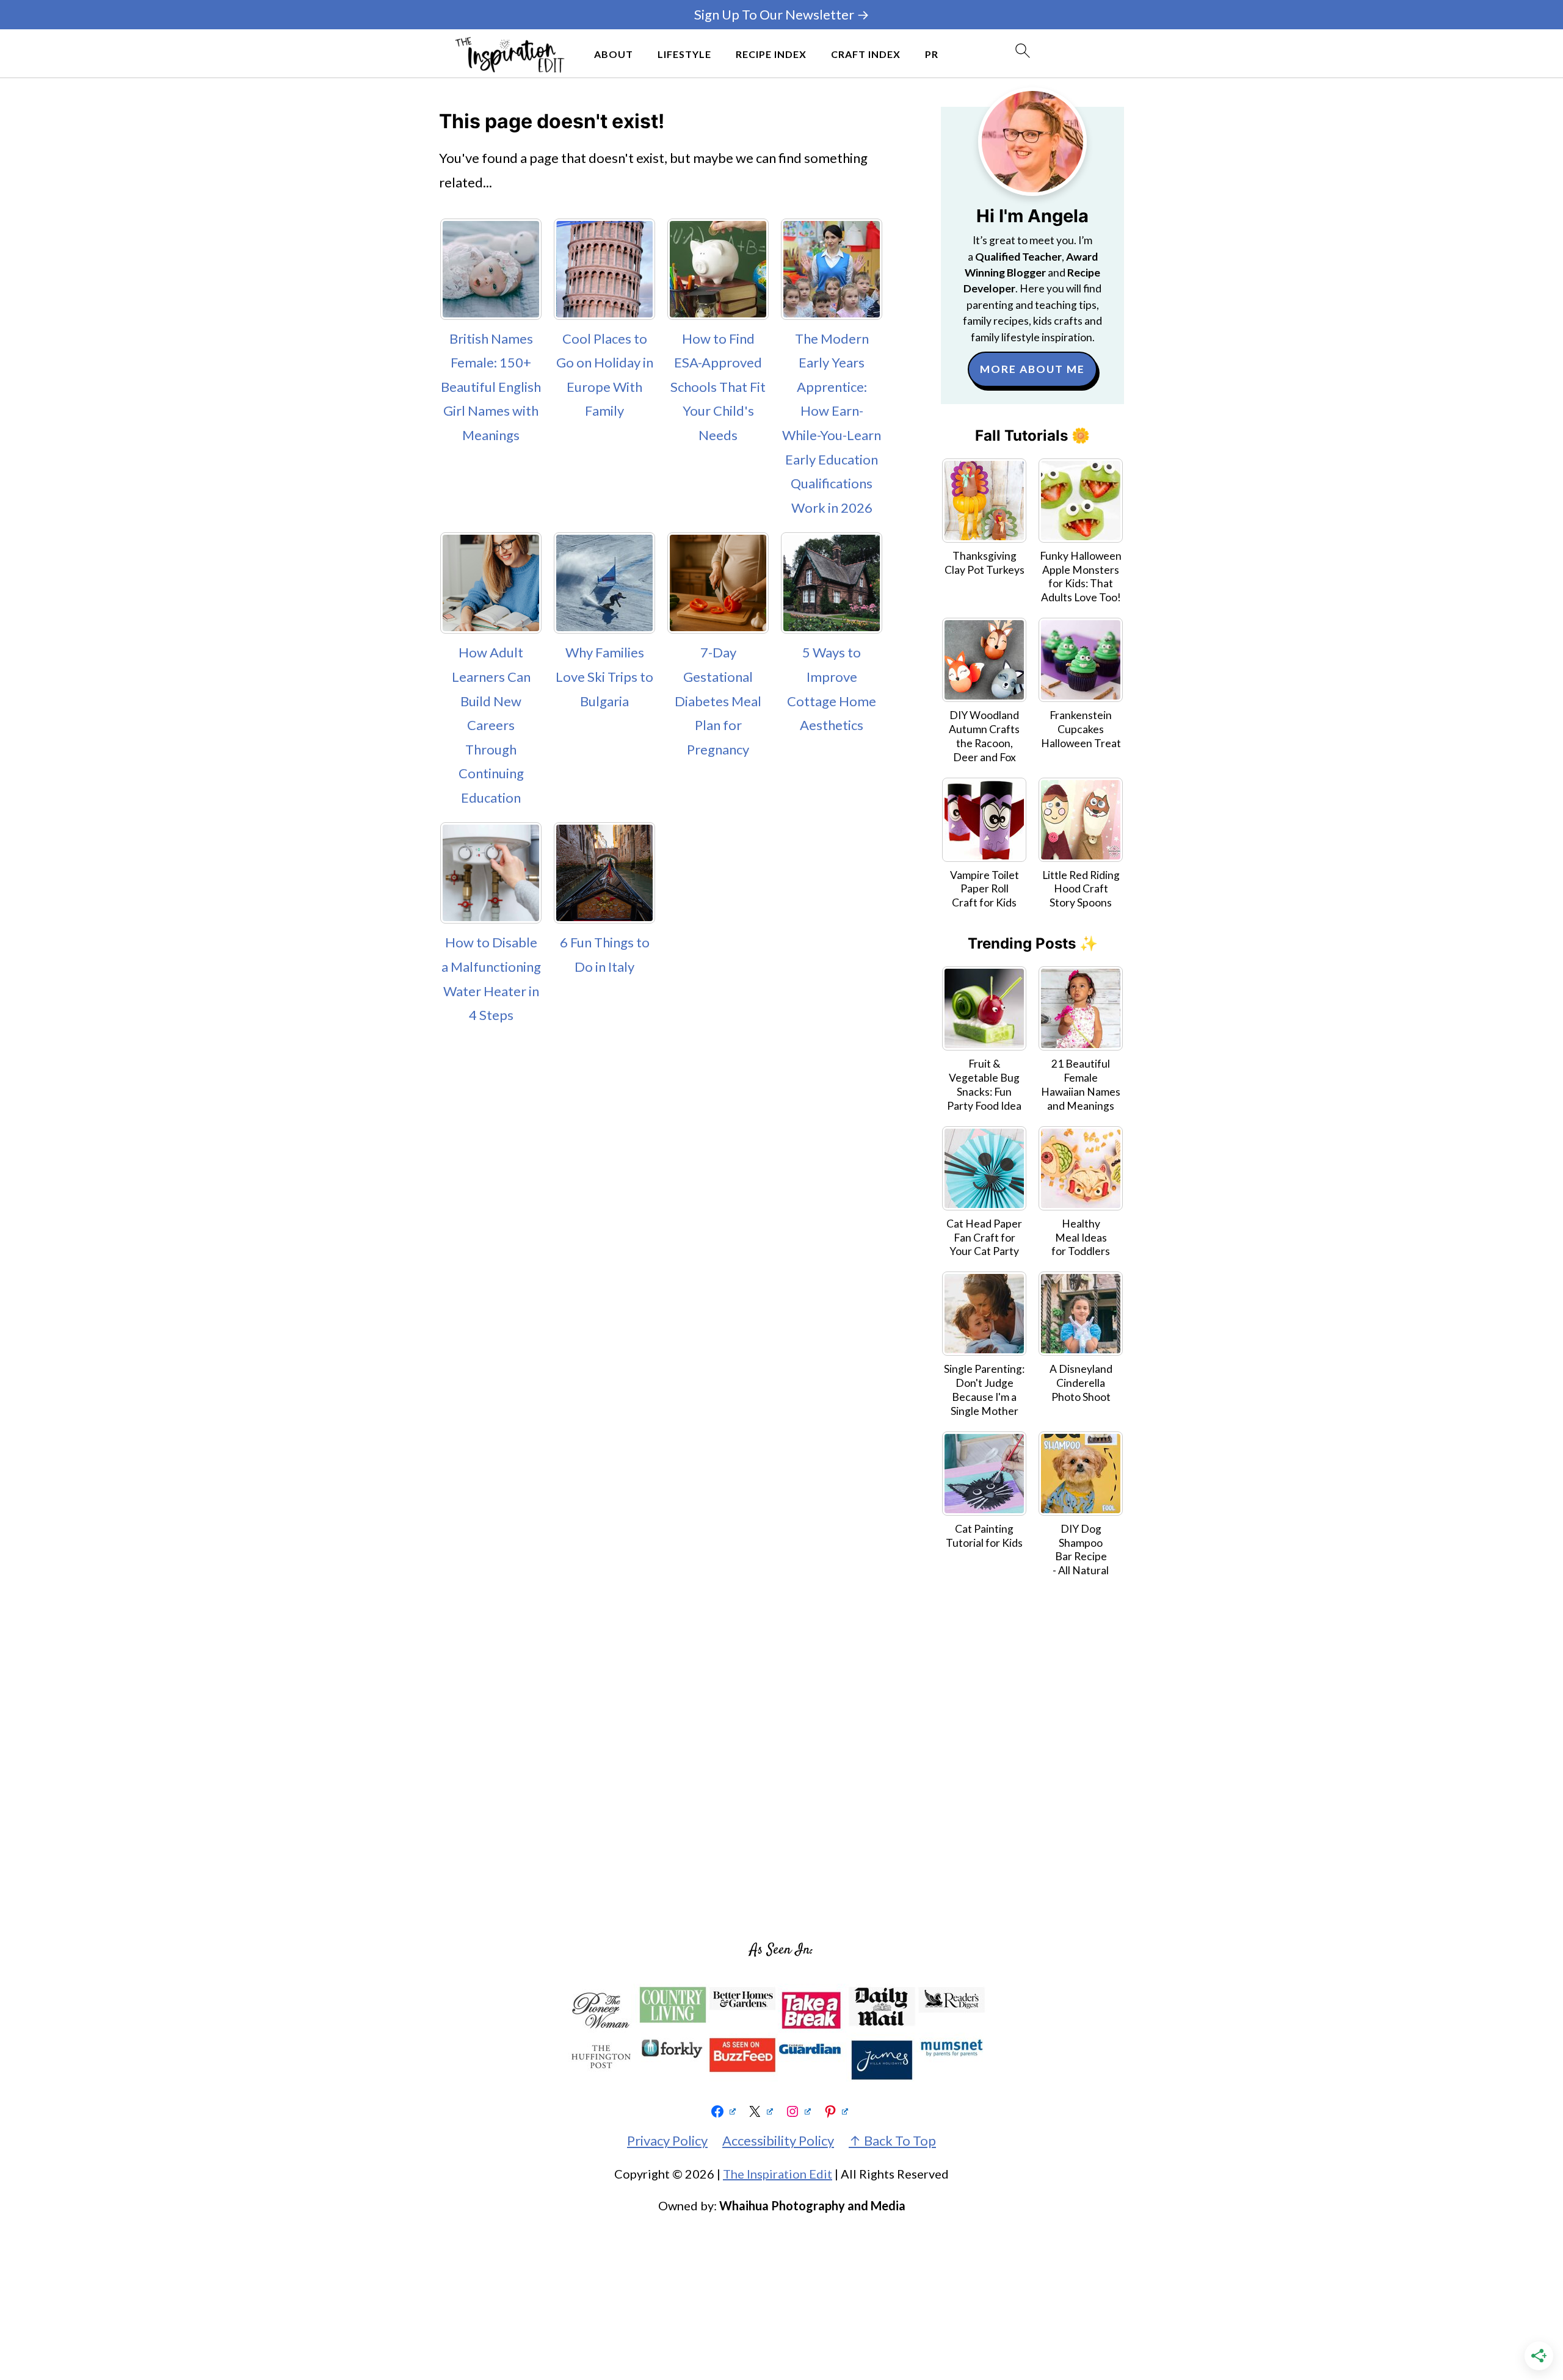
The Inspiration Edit (778, 2174)
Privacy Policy (667, 2140)
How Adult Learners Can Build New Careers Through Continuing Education (491, 725)
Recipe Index (771, 54)
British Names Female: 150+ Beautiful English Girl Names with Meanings (491, 387)
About (614, 54)
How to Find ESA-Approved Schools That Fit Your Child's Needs (718, 387)
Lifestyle (684, 54)
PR (932, 54)
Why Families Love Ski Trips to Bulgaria (604, 676)
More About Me (1032, 369)
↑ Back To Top (892, 2140)
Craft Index (866, 54)
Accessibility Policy (778, 2140)
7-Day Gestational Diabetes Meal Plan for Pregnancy (718, 700)
